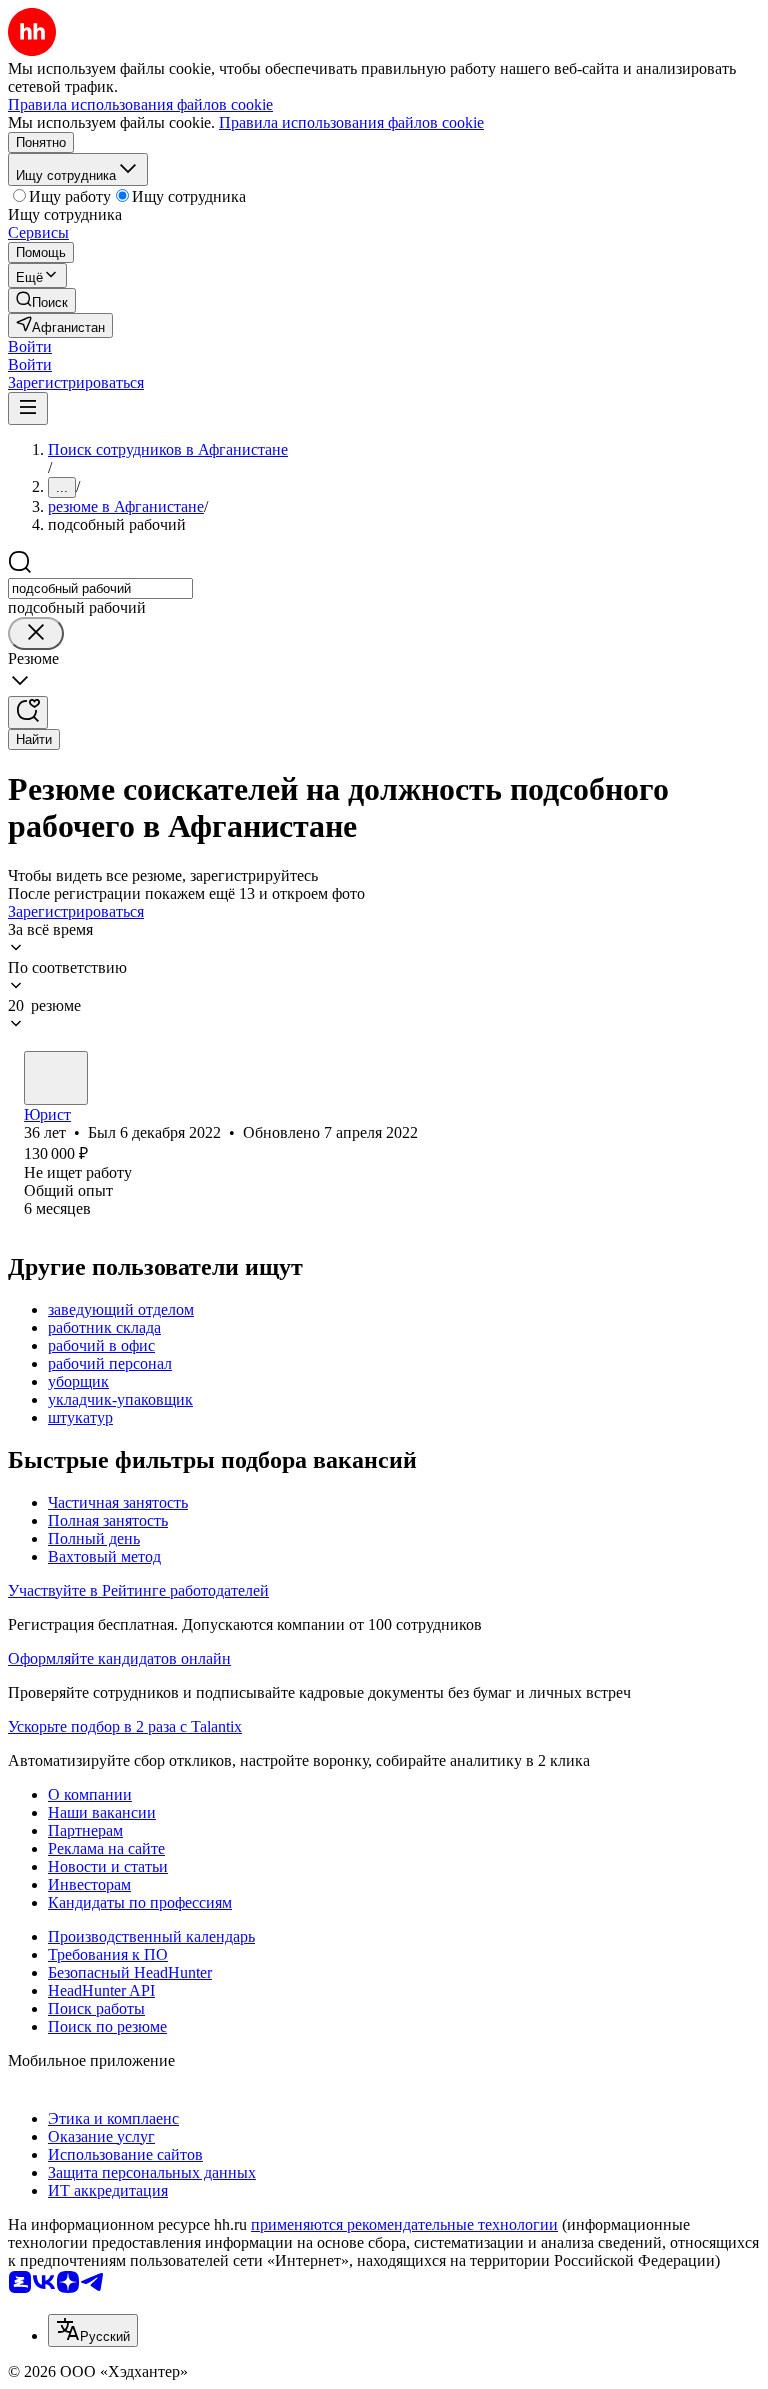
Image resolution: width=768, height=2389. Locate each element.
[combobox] (100, 588)
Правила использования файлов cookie (351, 122)
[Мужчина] (56, 1078)
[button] (30, 346)
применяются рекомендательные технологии (404, 2224)
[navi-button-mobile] (28, 408)
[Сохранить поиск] (28, 712)
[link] (42, 300)
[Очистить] (36, 633)
